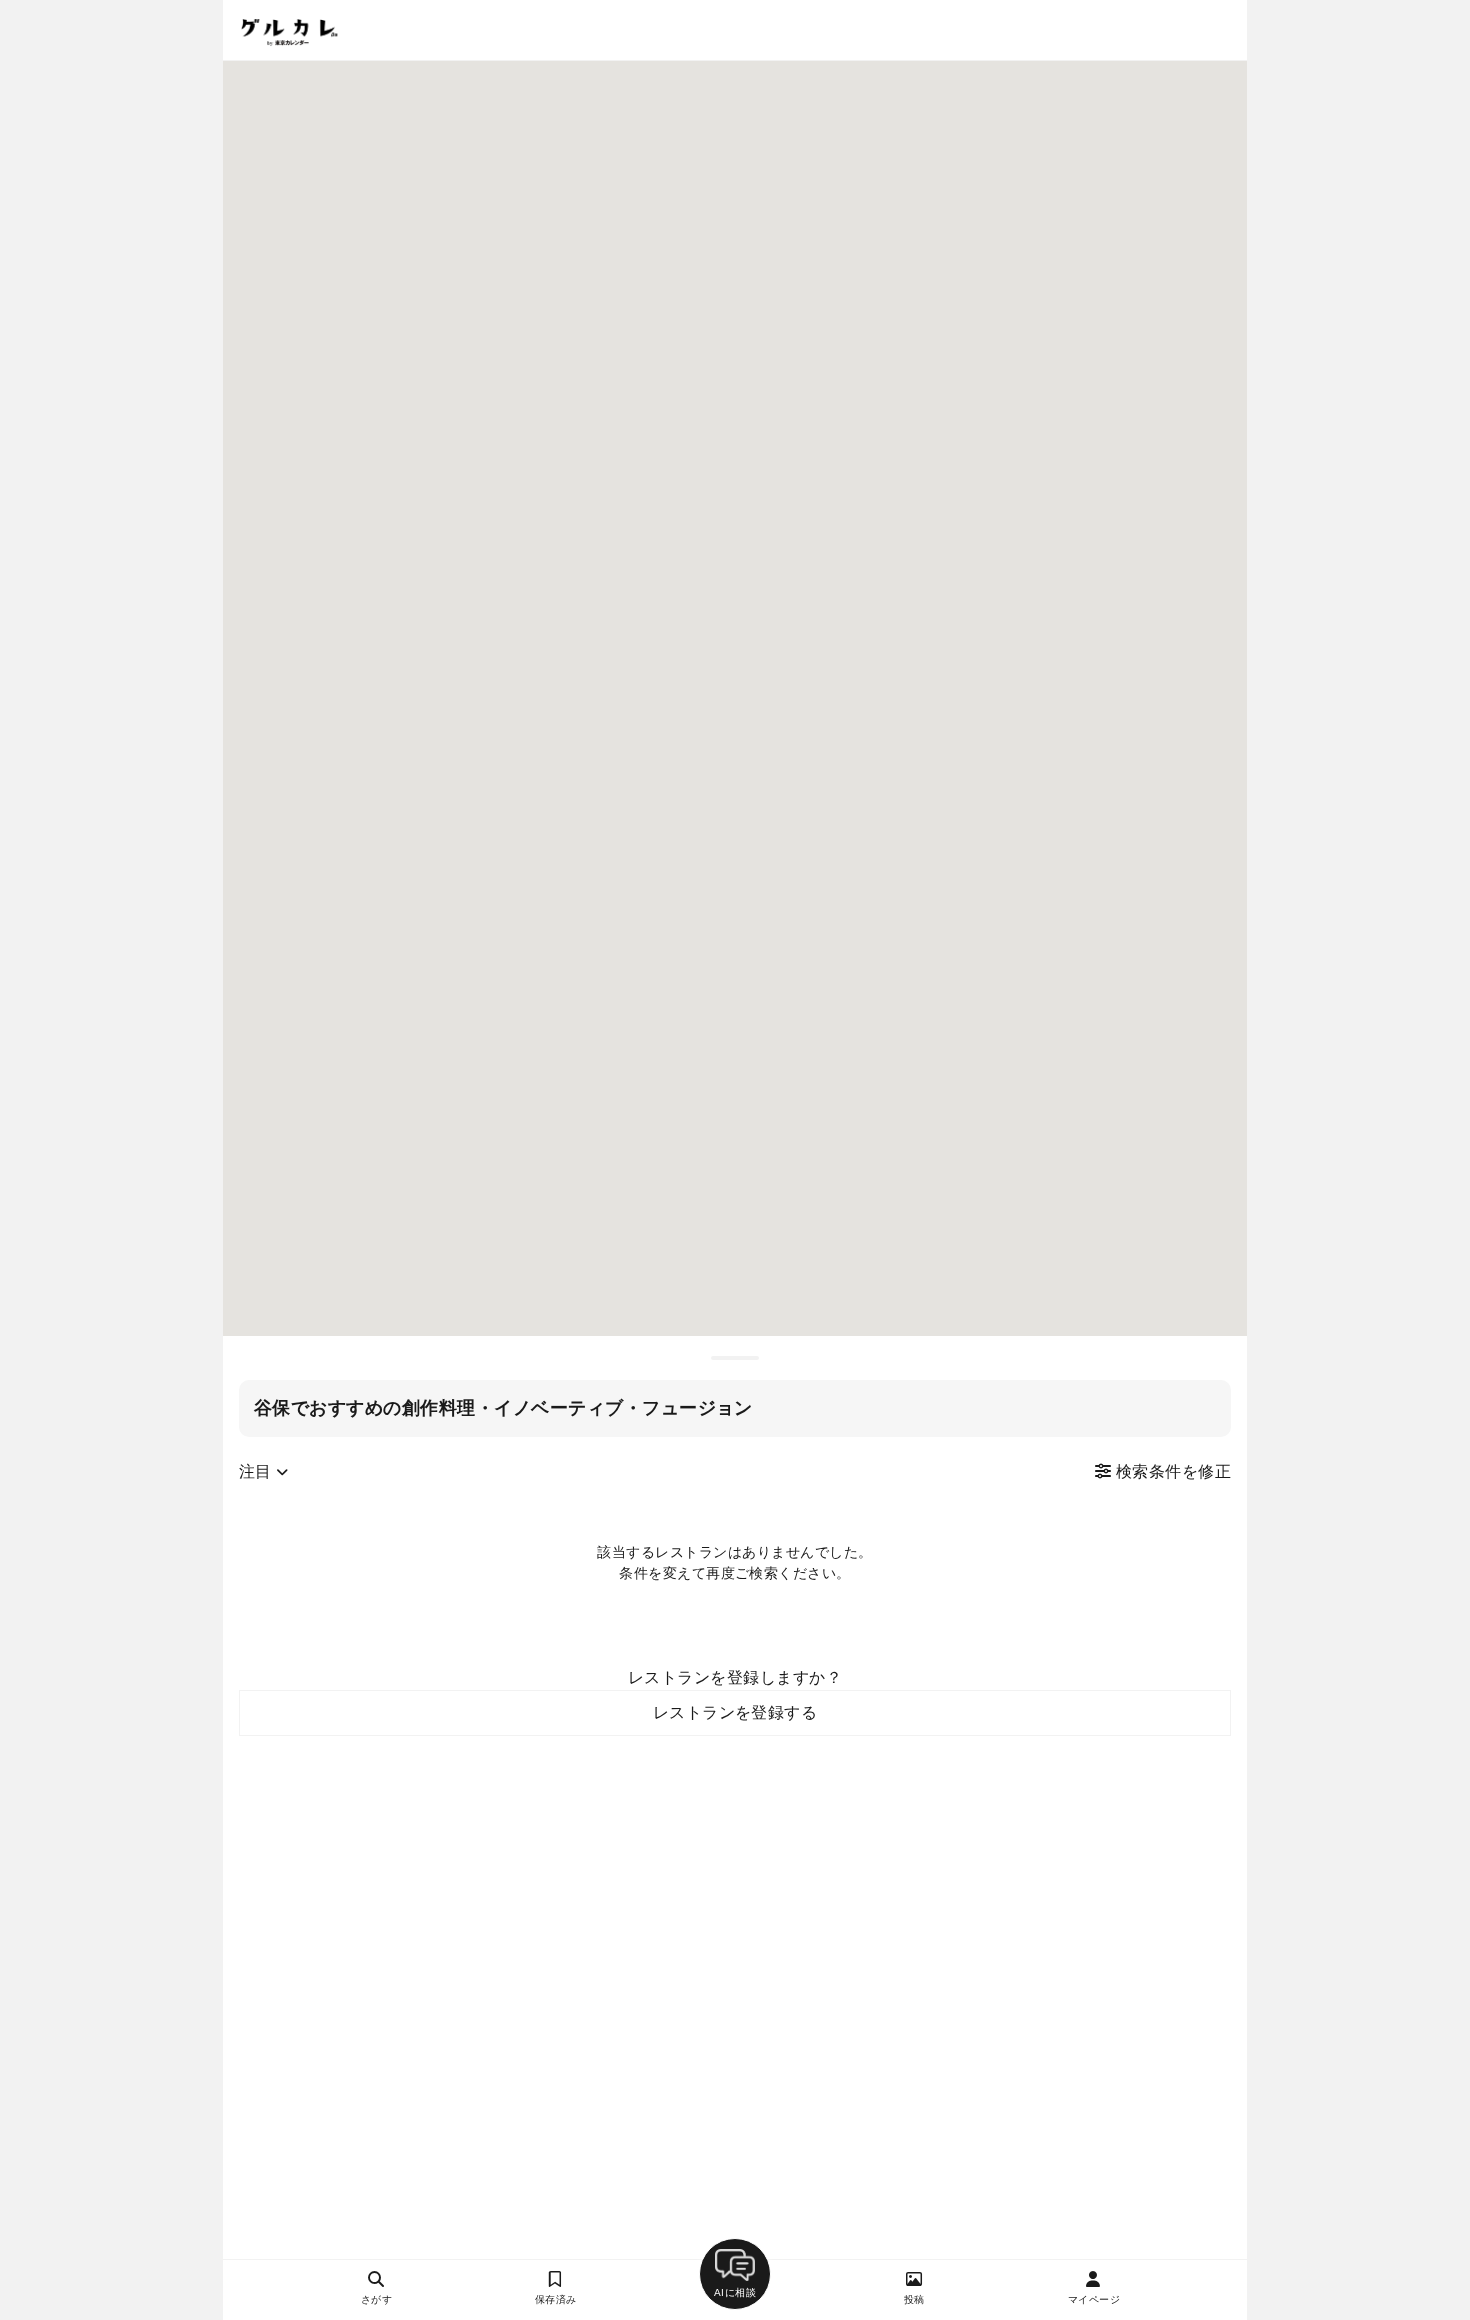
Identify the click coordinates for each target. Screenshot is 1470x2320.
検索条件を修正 (1171, 1471)
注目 (257, 1471)
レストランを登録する (735, 1712)
